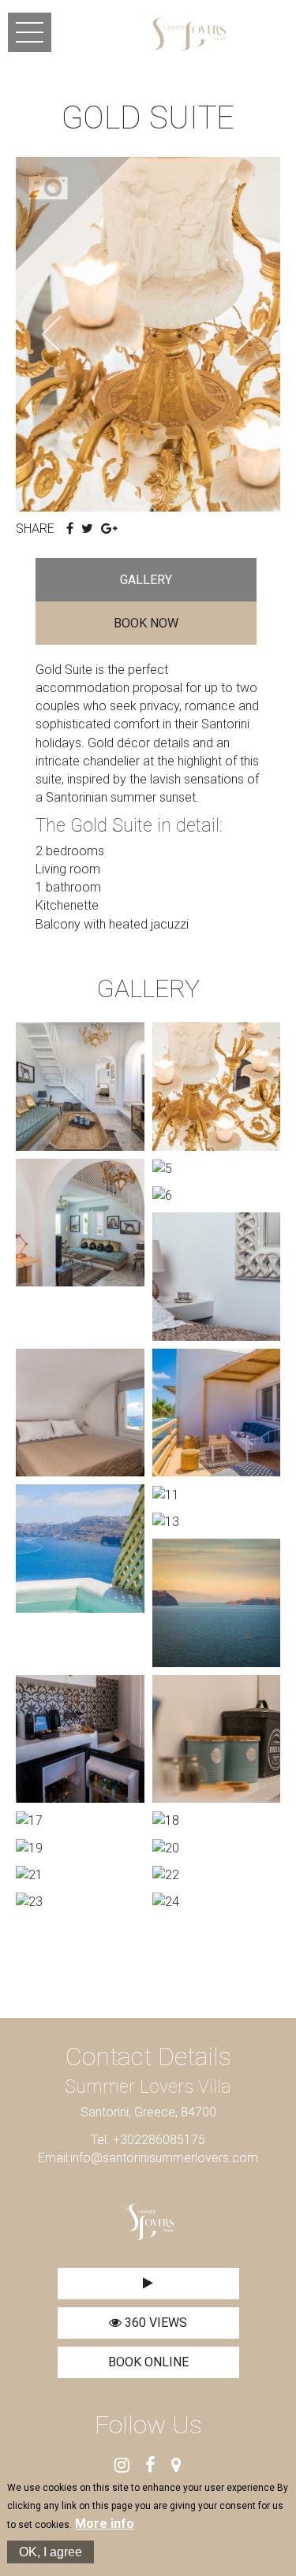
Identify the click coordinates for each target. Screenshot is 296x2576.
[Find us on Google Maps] (176, 2466)
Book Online (148, 2362)
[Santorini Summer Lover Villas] (185, 32)
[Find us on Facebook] (150, 2466)
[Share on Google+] (109, 529)
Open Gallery (75, 216)
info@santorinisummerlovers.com (164, 2158)
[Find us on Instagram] (122, 2466)
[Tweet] (87, 529)
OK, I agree (51, 2552)
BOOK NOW (146, 623)
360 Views (154, 2323)
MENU (30, 32)
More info (105, 2524)
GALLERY (146, 580)
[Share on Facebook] (70, 529)
